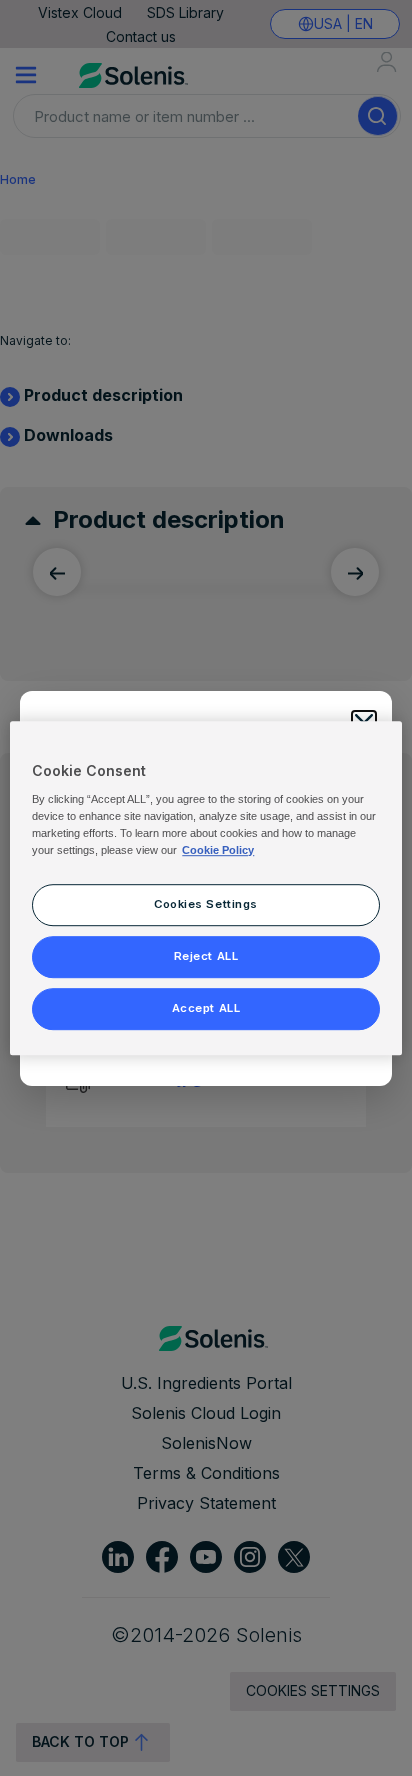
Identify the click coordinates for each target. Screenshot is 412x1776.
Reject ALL (206, 956)
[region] (205, 888)
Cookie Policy (218, 850)
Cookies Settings (206, 904)
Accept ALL (206, 1008)
